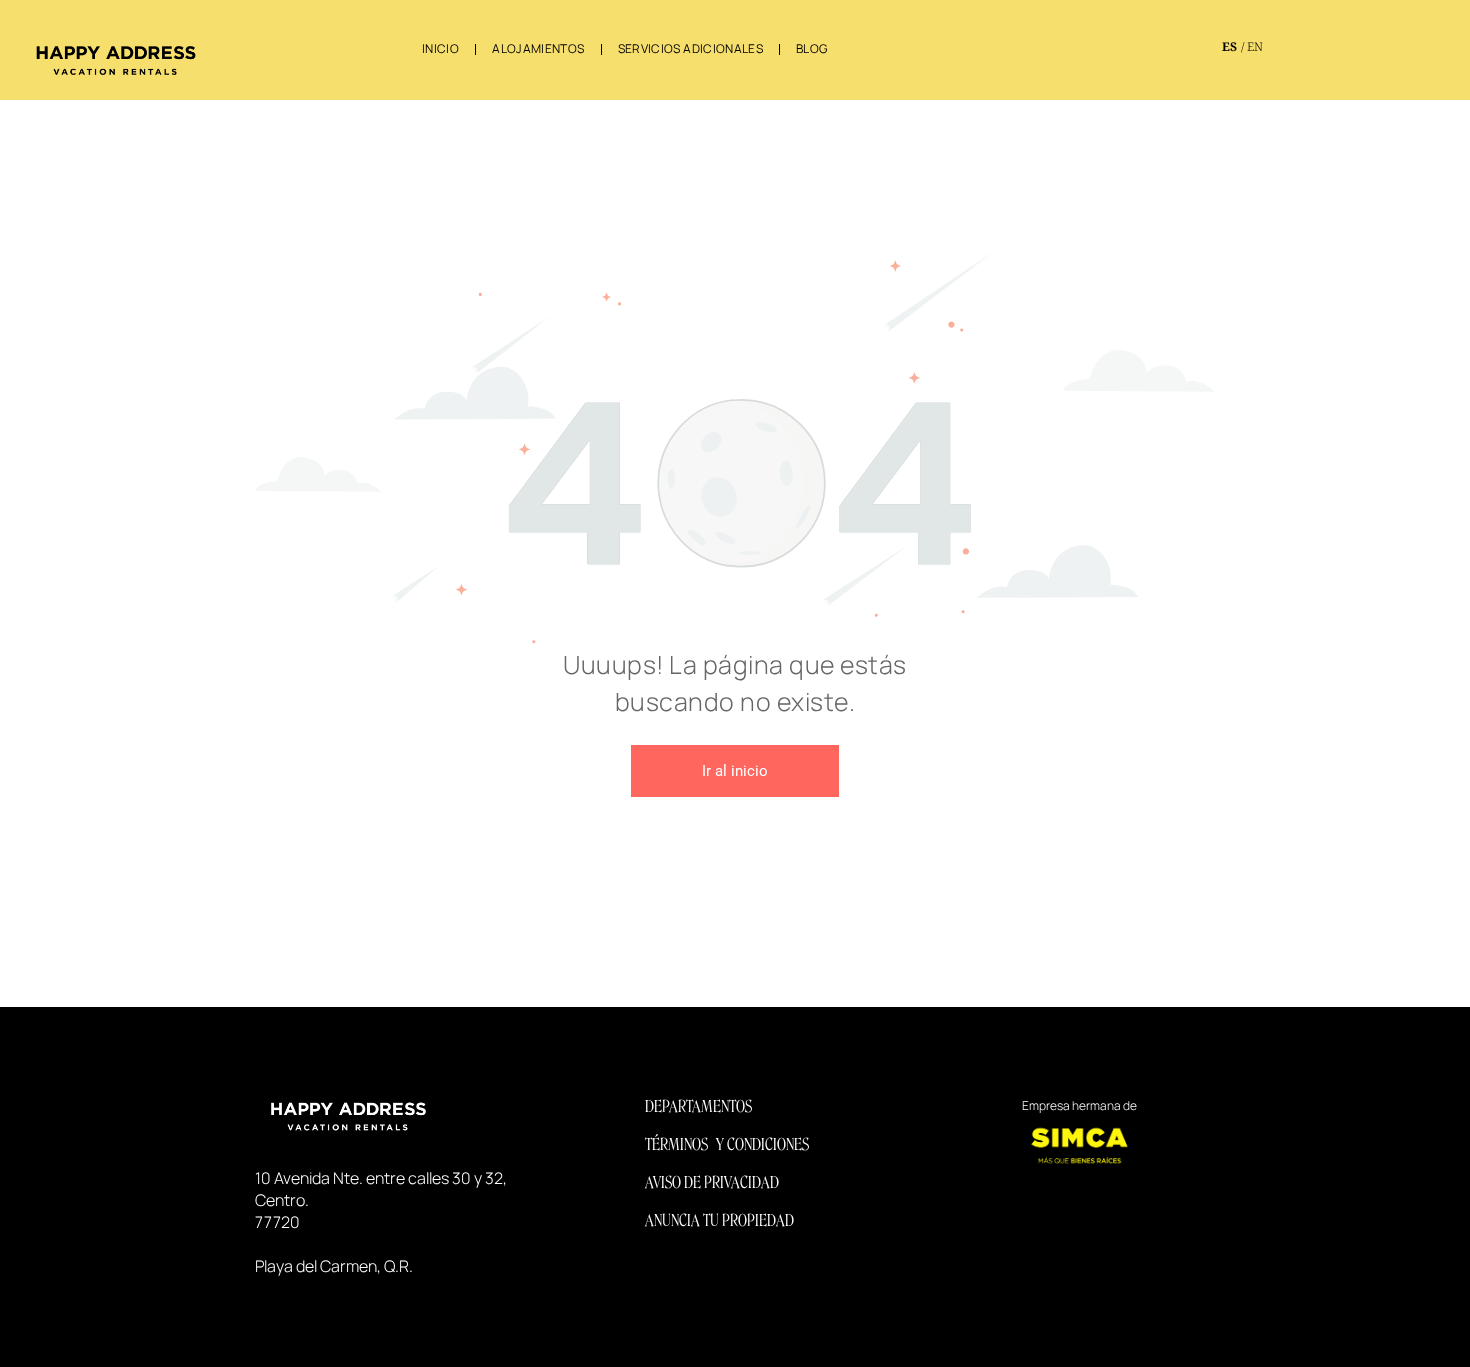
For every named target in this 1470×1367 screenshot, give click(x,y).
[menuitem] (442, 49)
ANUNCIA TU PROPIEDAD (719, 1220)
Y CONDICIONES (762, 1144)
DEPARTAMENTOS (698, 1106)
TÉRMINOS (676, 1144)
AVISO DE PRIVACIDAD (712, 1182)
